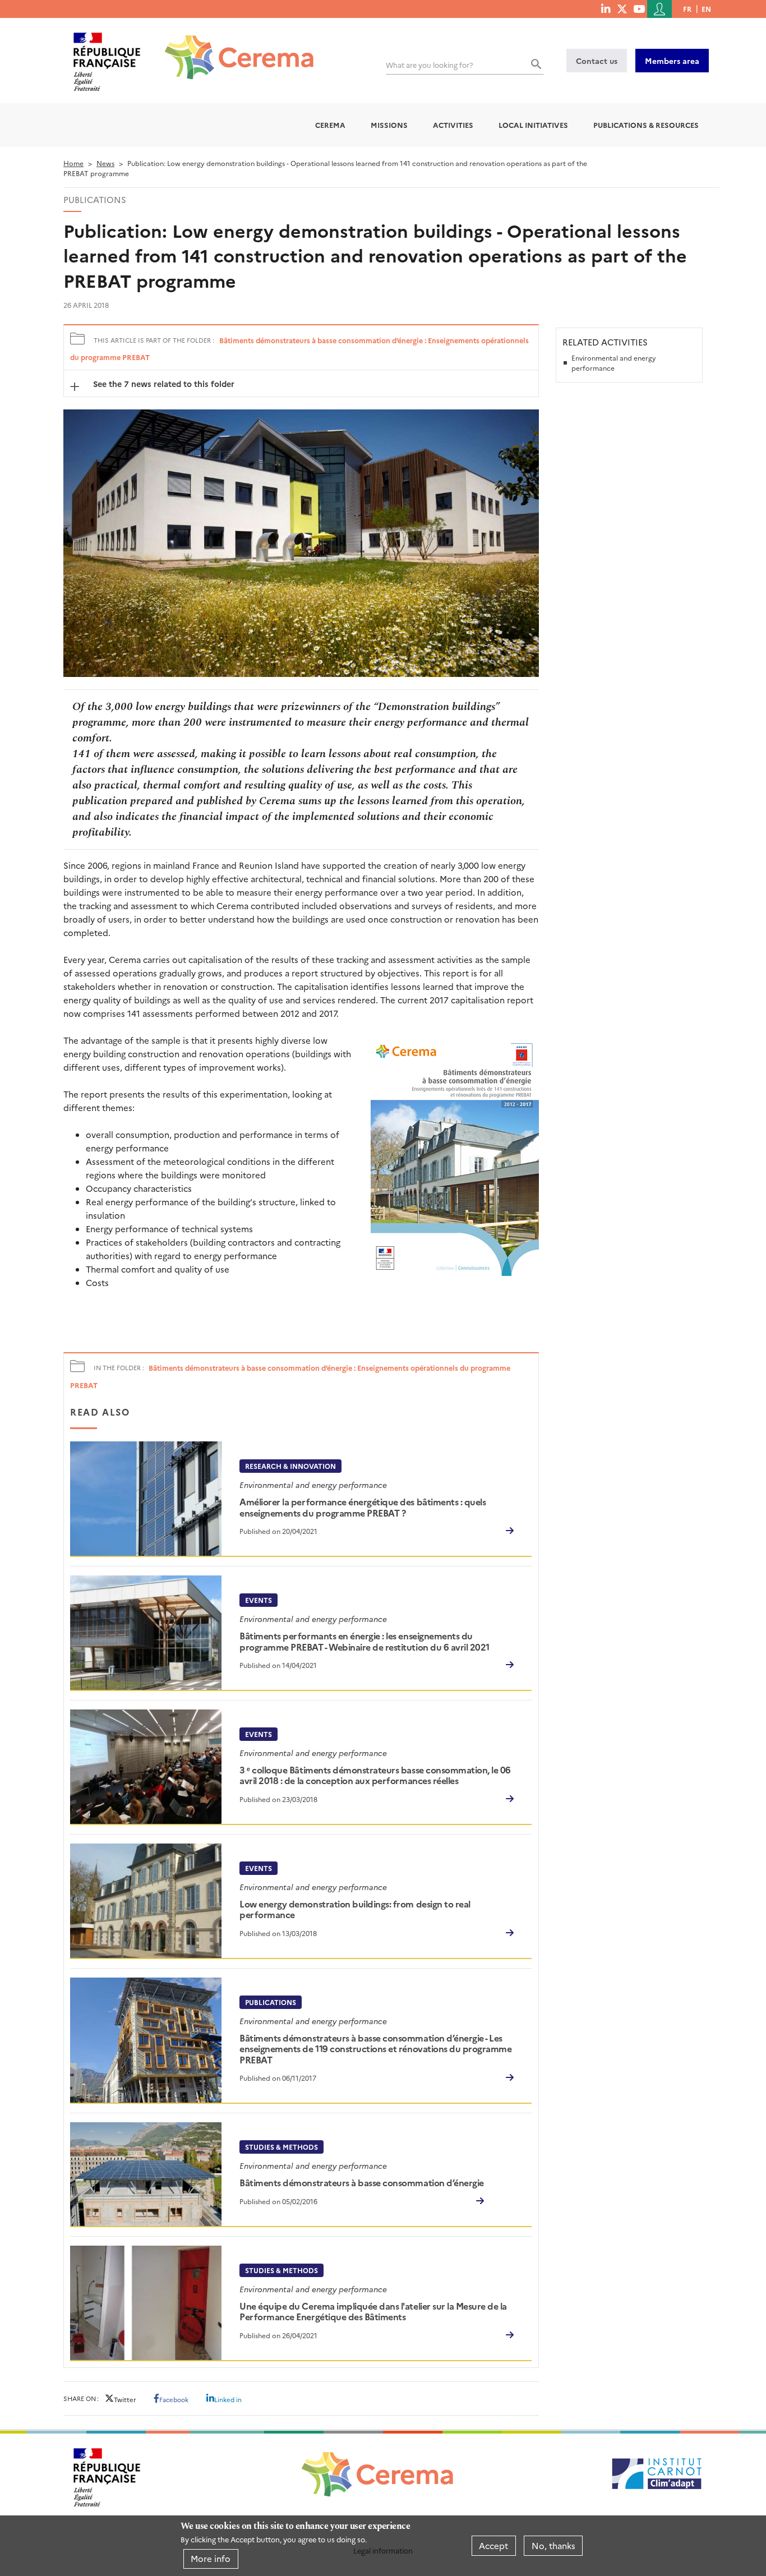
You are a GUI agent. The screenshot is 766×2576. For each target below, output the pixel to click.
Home (73, 163)
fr (687, 9)
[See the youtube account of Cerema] (639, 8)
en (706, 9)
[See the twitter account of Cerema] (622, 8)
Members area (672, 61)
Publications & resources (646, 125)
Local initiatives (533, 125)
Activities (453, 125)
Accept (493, 2545)
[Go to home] (232, 49)
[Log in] (659, 9)
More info (211, 2558)
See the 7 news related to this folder (163, 384)
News (105, 163)
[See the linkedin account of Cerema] (606, 8)
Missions (389, 125)
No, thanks (553, 2545)
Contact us (597, 61)
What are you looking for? (430, 65)
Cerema (330, 125)
